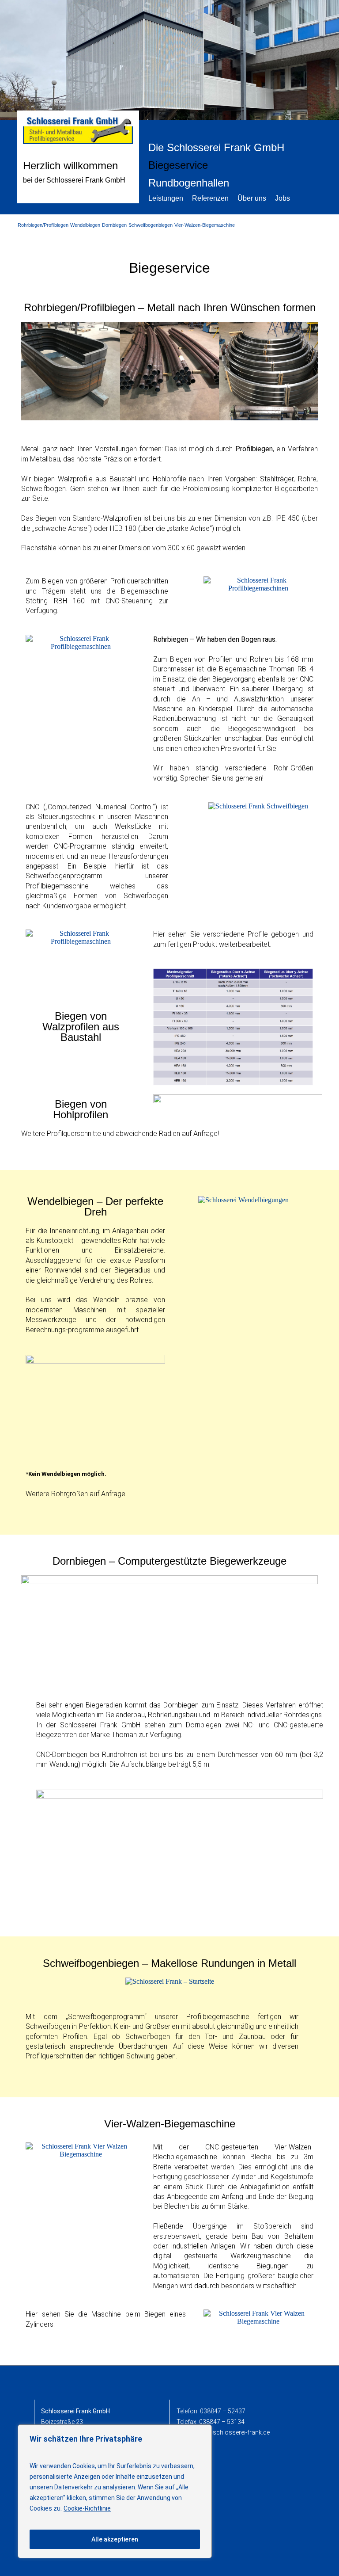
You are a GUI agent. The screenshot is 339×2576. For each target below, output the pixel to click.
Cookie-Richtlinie (87, 2508)
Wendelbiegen (85, 225)
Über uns (252, 198)
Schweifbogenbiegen (151, 225)
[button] (30, 372)
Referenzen (210, 198)
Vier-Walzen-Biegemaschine (205, 225)
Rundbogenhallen (189, 183)
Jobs (282, 198)
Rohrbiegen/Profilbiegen (43, 225)
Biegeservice (178, 165)
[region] (115, 2491)
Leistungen (166, 198)
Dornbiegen (114, 225)
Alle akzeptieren (115, 2539)
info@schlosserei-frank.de (233, 2432)
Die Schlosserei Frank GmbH (216, 147)
